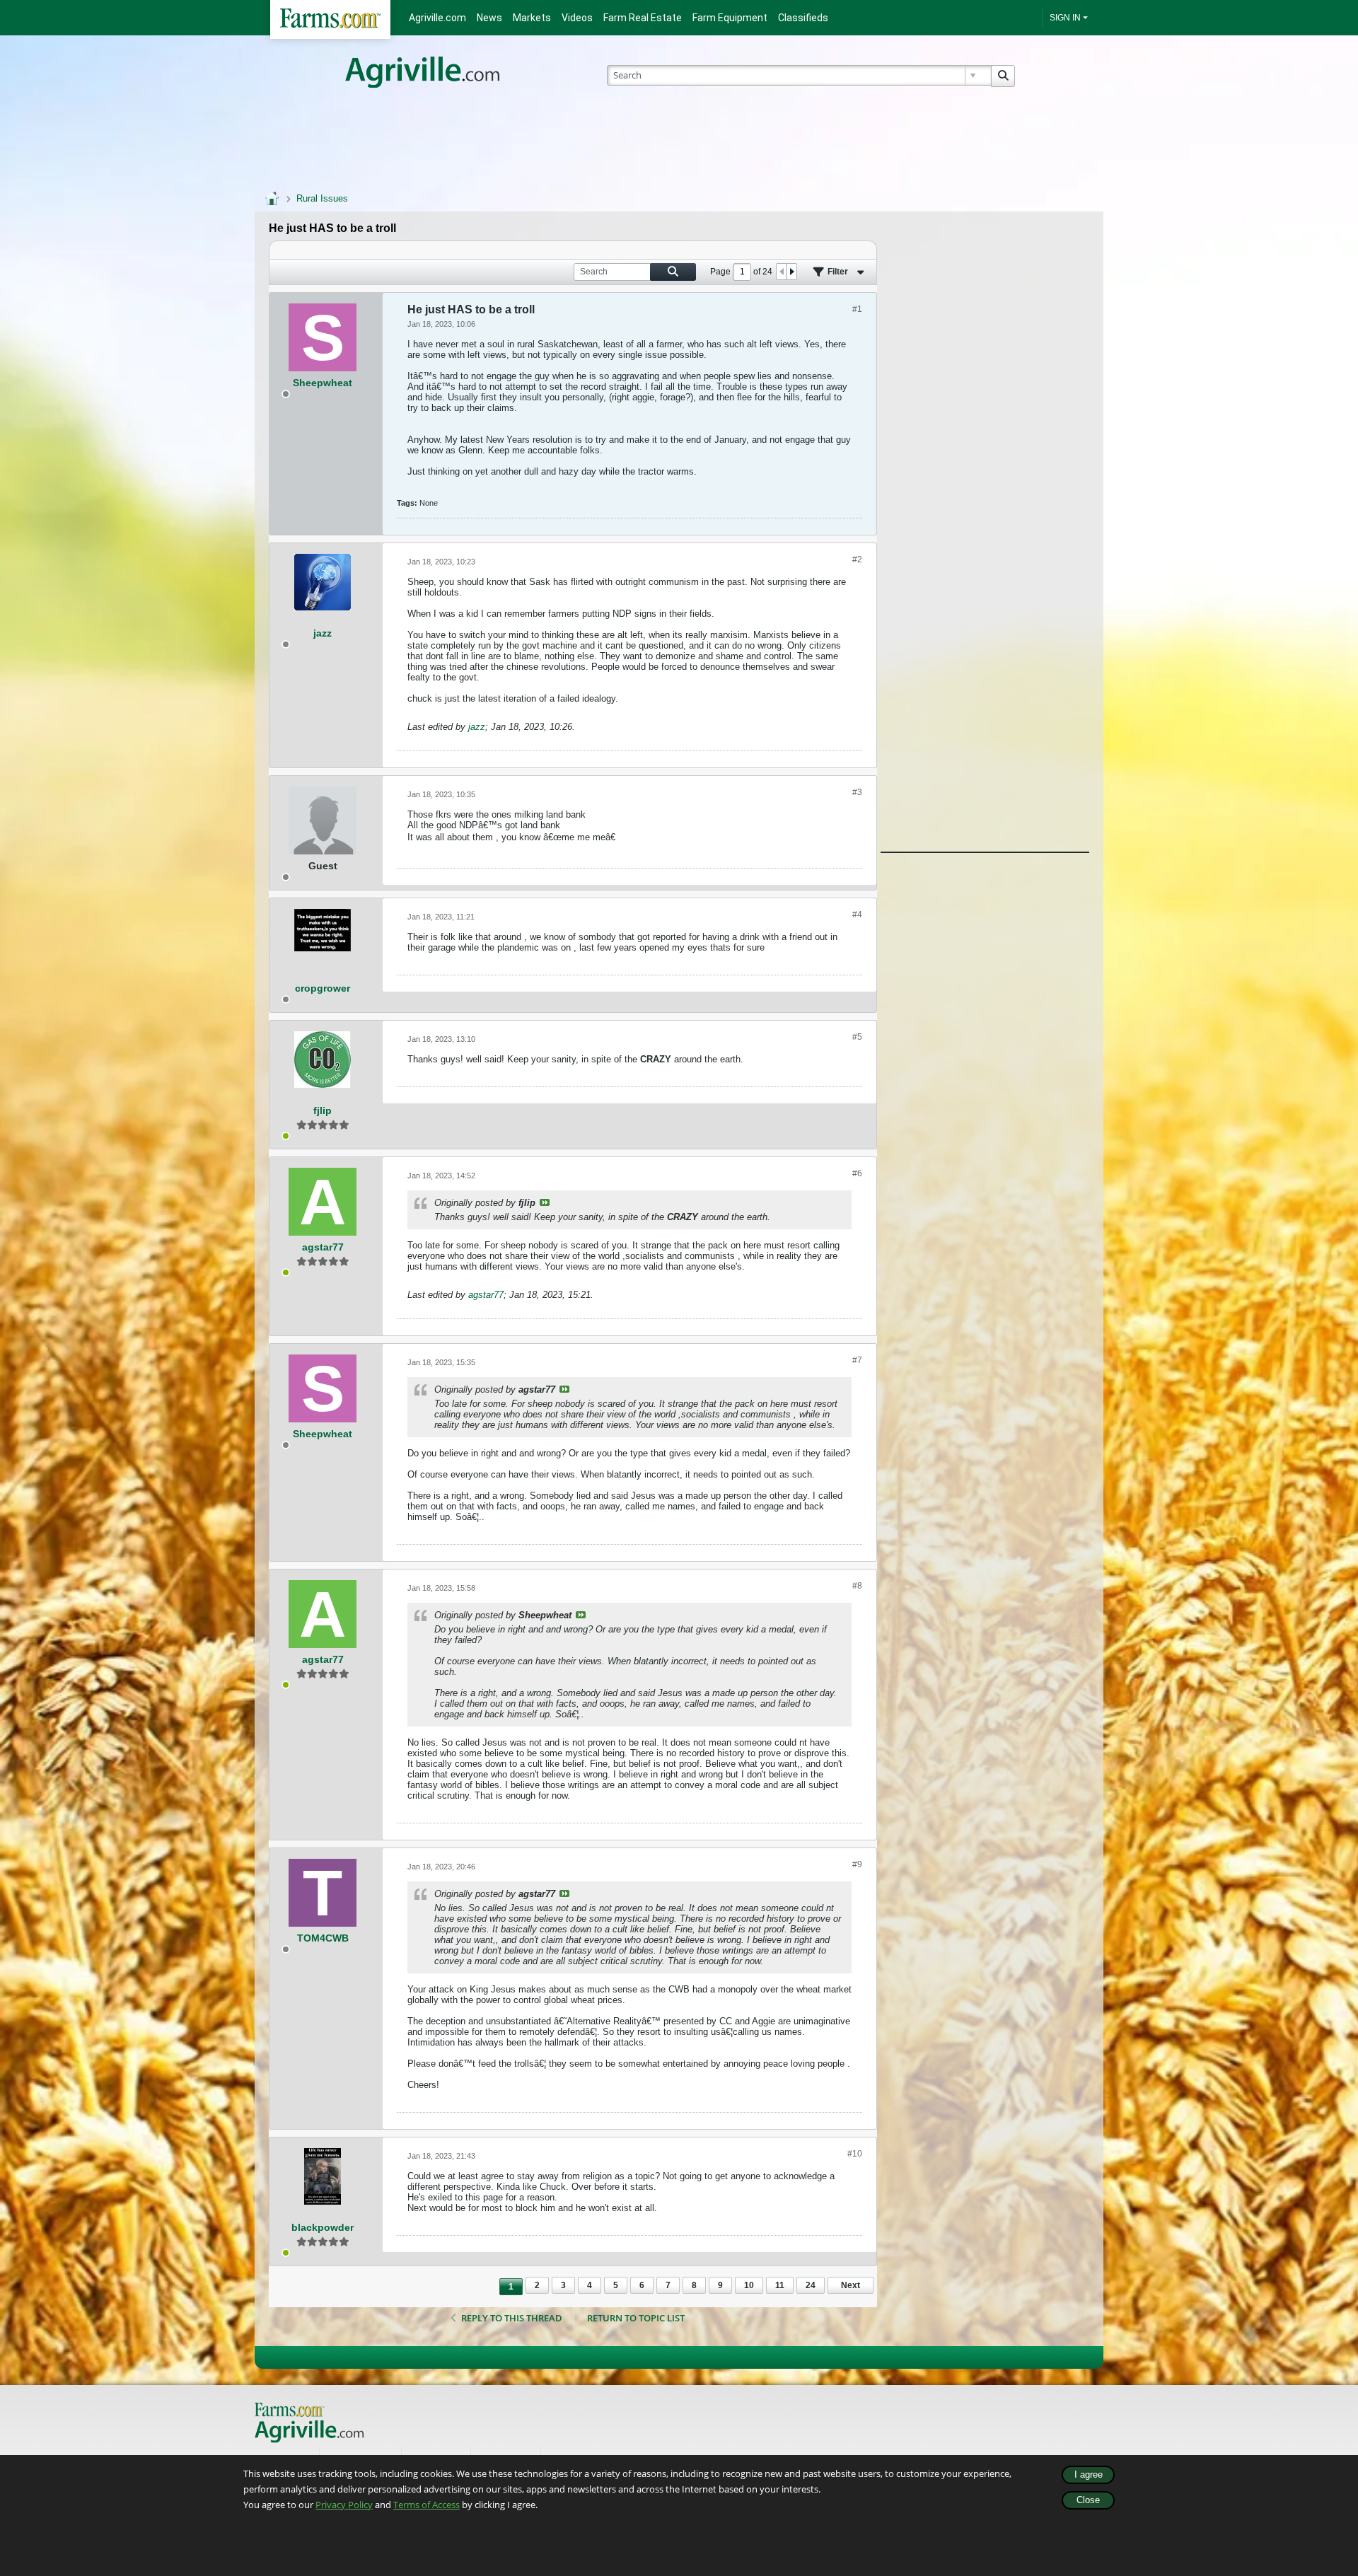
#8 (857, 1586)
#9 (857, 1864)
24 (811, 2285)
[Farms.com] (330, 19)
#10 (855, 2154)
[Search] (1003, 76)
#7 (857, 1360)
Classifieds (803, 18)
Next (851, 2285)
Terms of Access (426, 2505)
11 (780, 2285)
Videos (577, 18)
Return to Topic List (636, 2318)
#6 (857, 1173)
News (489, 18)
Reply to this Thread (512, 2318)
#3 (857, 792)
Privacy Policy (344, 2505)
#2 (857, 559)
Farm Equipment (730, 18)
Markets (532, 18)
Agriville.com (437, 18)
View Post (545, 1202)
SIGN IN (1065, 18)
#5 (857, 1037)
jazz (477, 727)
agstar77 (486, 1295)
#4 (857, 915)
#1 (857, 309)
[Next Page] (791, 272)
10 (749, 2285)
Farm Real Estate (643, 18)
